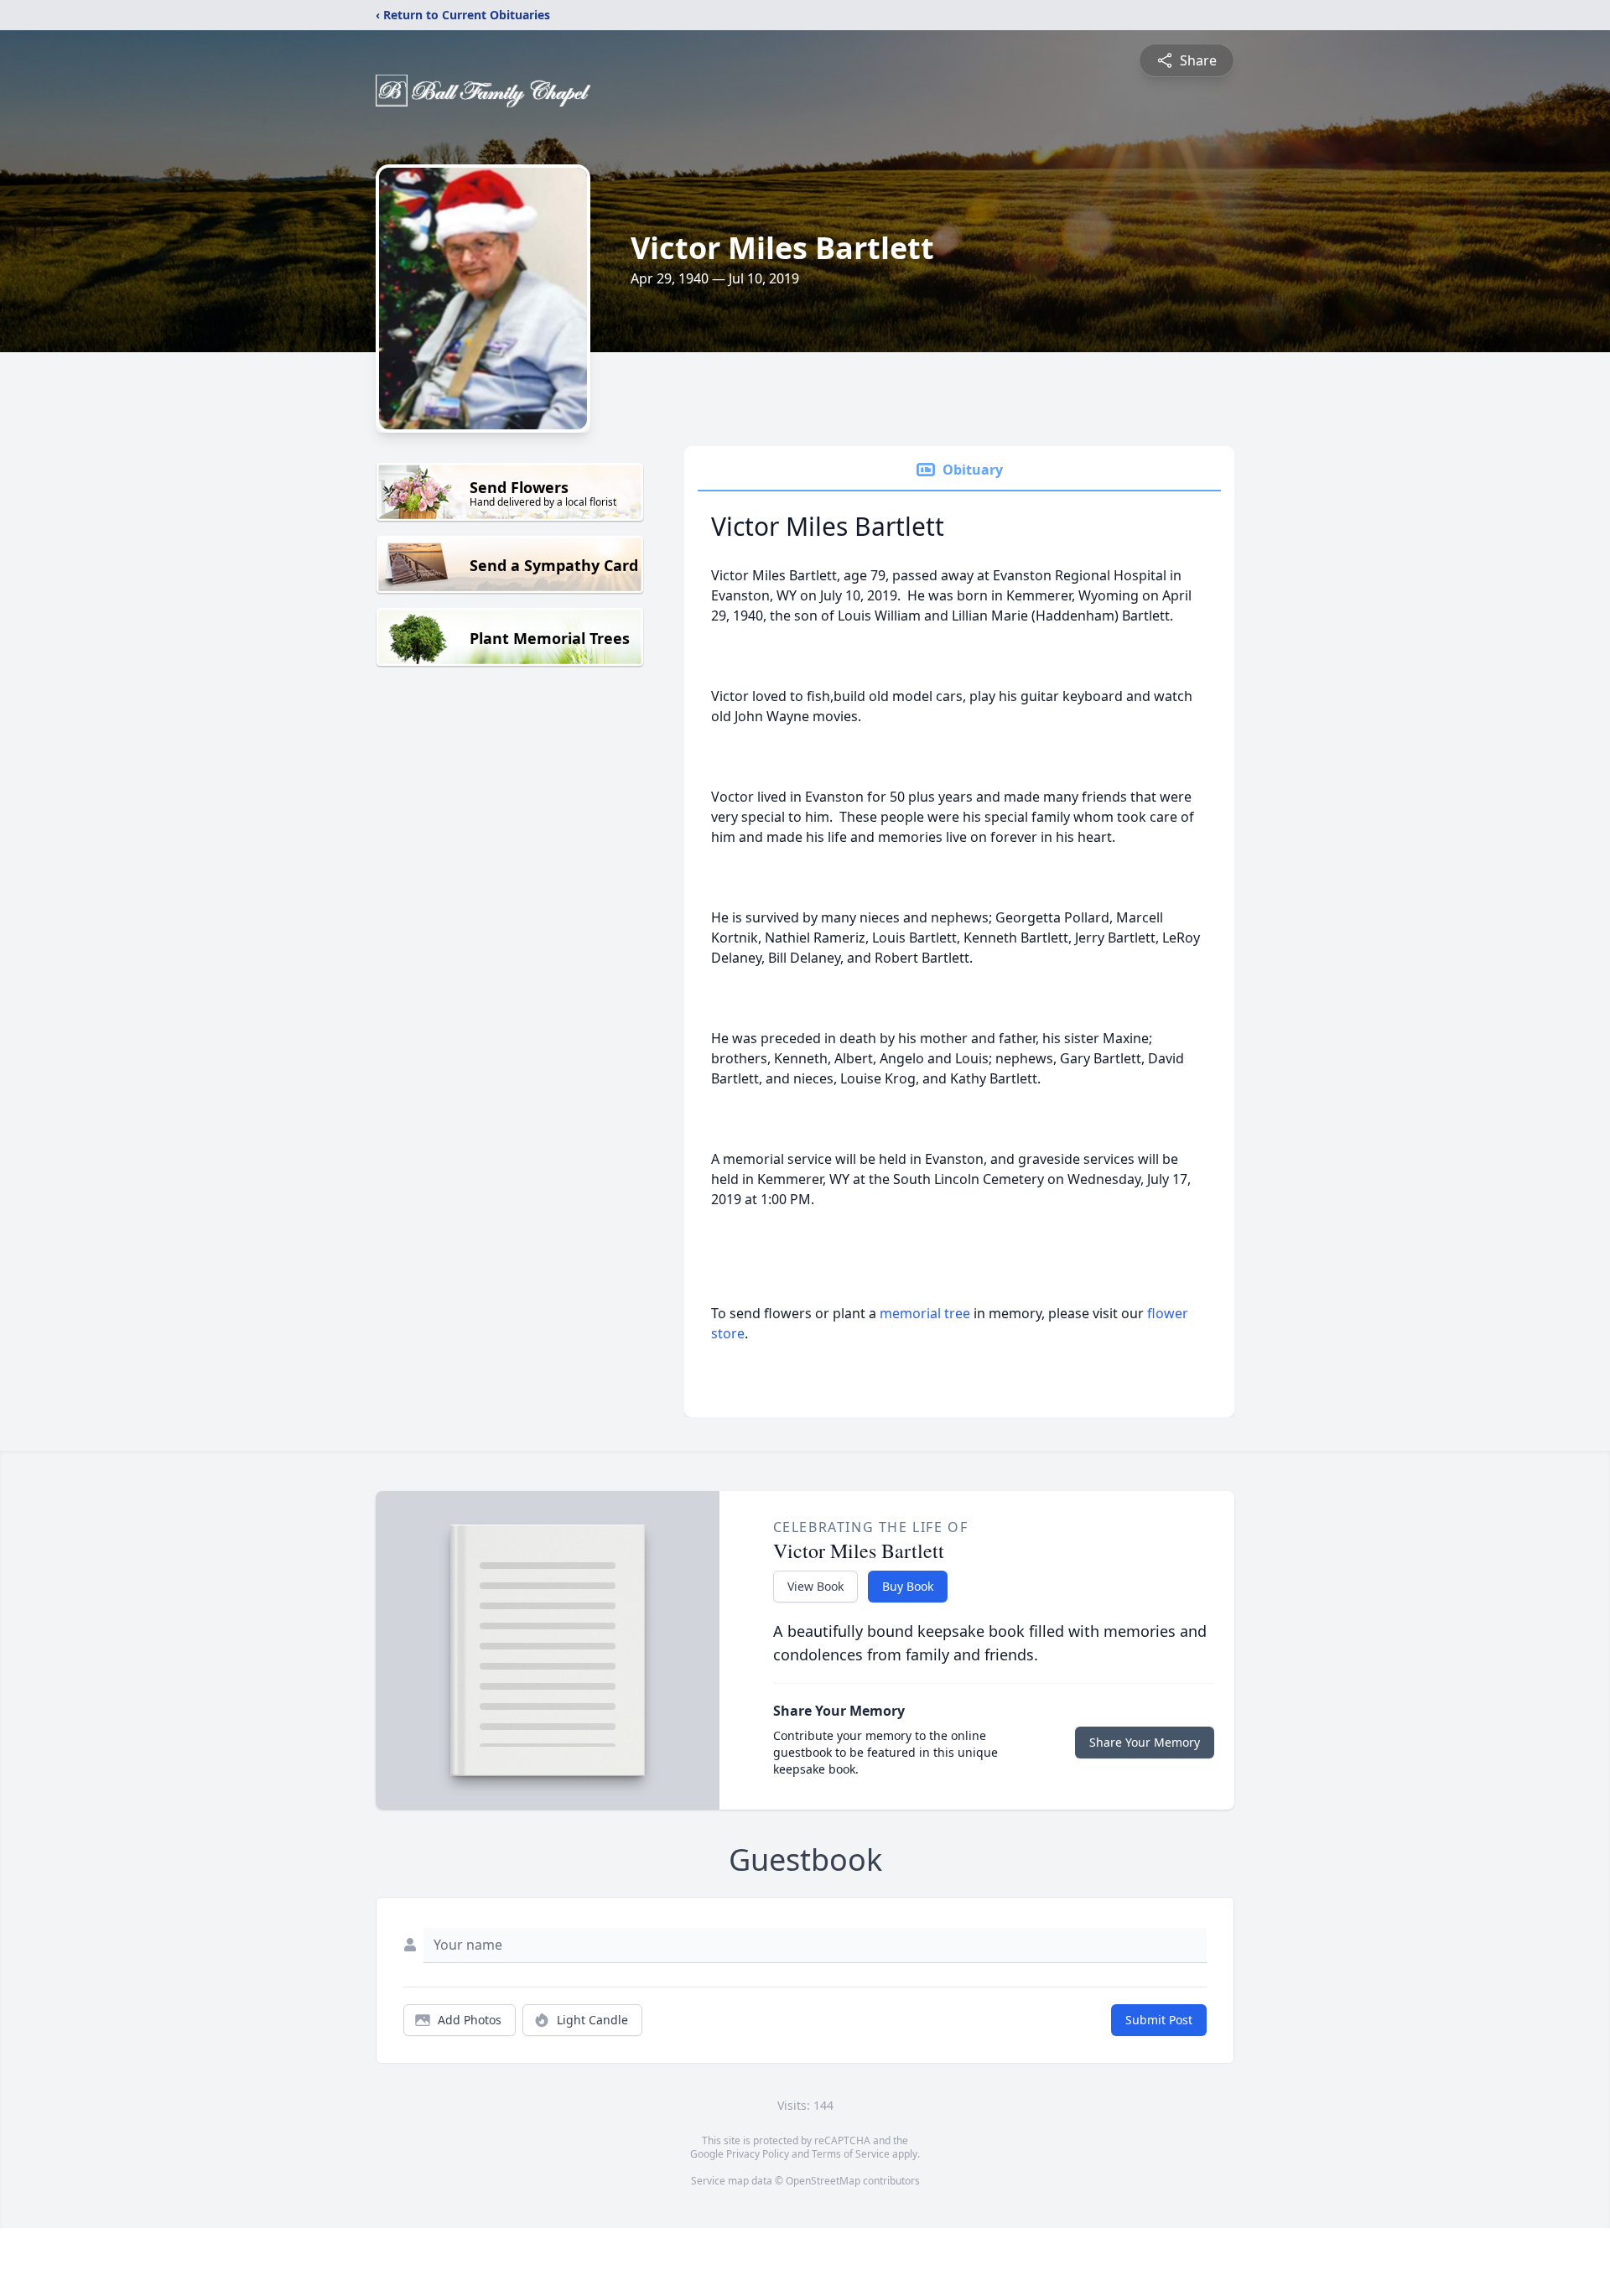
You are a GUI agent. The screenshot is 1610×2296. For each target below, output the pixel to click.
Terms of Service (851, 2154)
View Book (815, 1586)
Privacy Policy (758, 2154)
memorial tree (925, 1313)
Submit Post (1159, 2020)
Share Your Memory (1145, 1742)
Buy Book (908, 1586)
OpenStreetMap (823, 2181)
